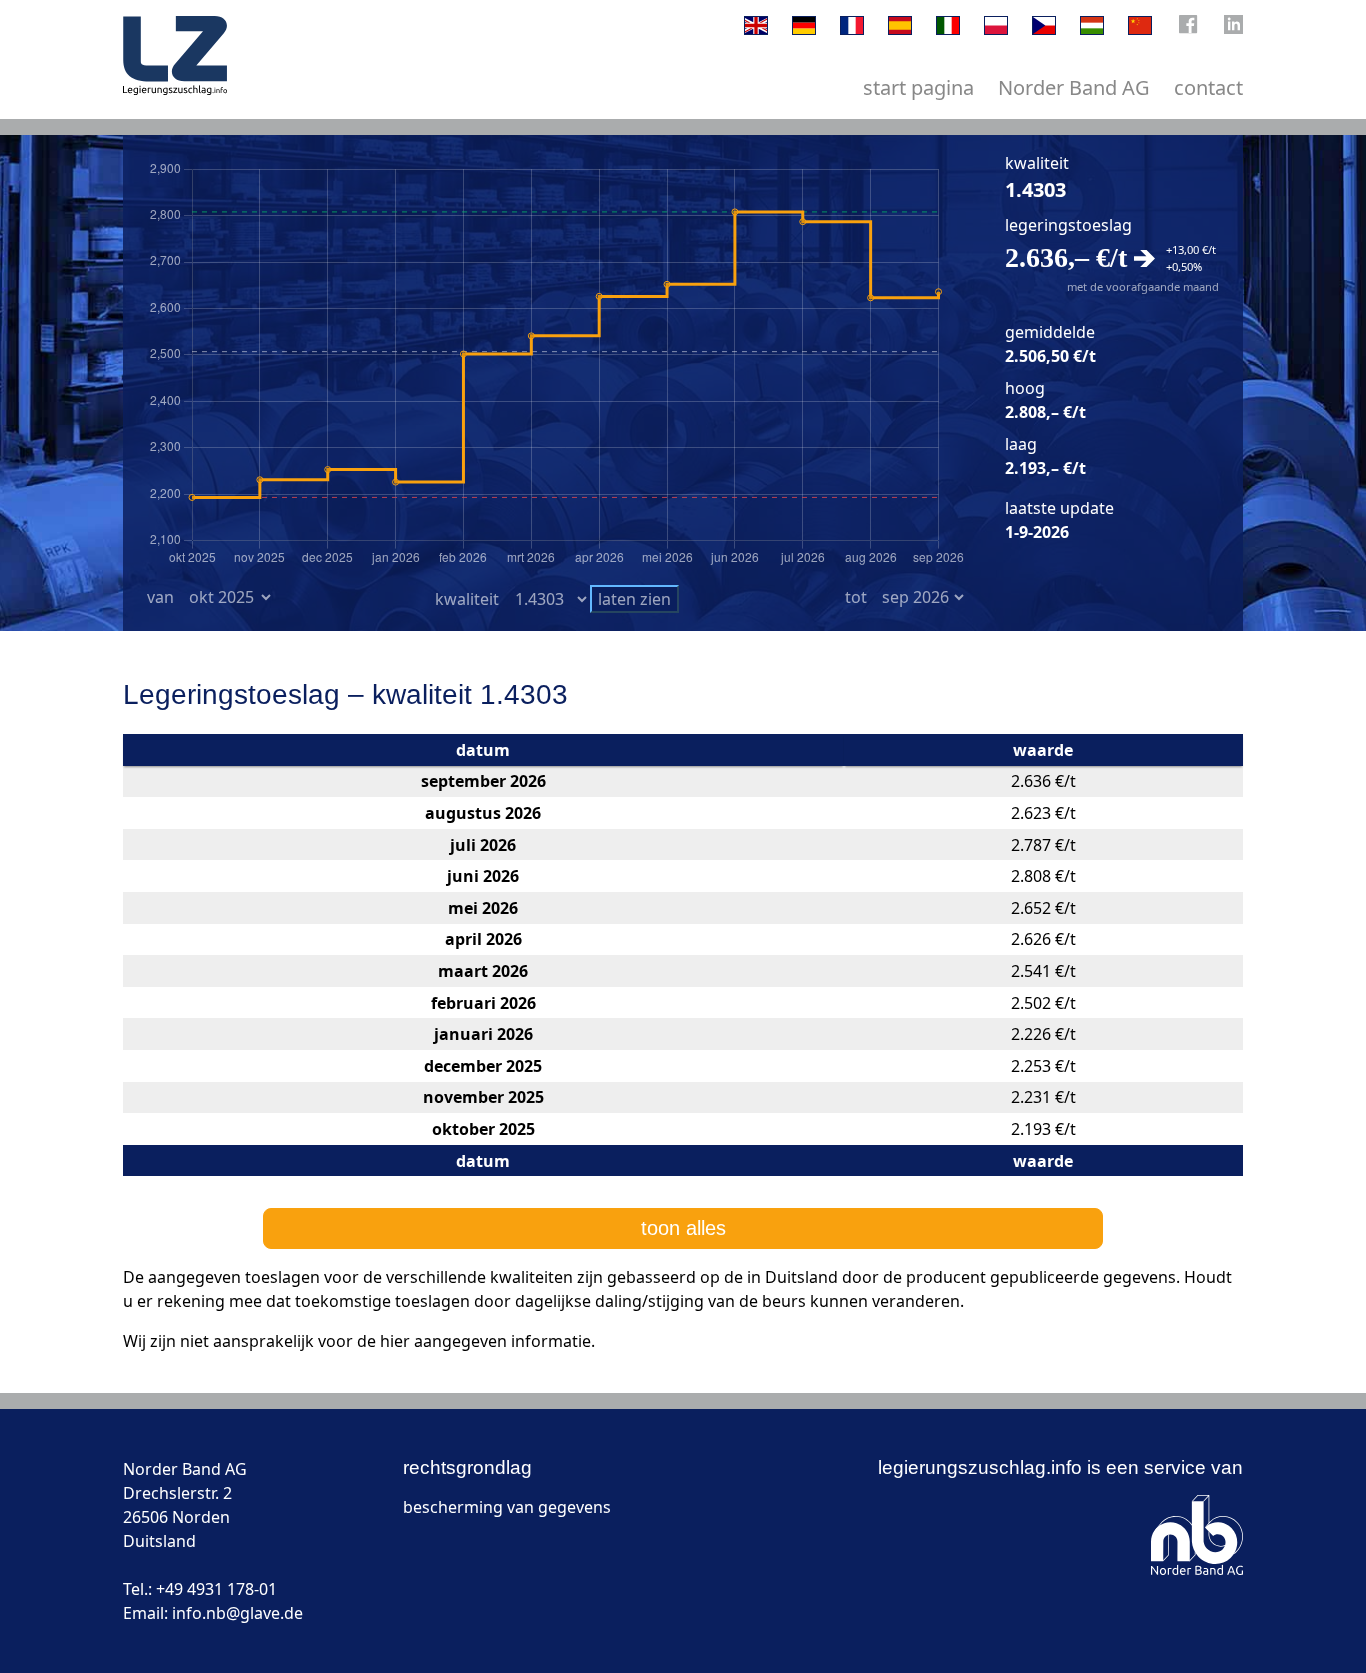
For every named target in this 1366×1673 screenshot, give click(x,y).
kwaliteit (467, 599)
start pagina (918, 87)
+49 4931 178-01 (216, 1589)
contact (1208, 87)
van (160, 597)
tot (856, 597)
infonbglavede (237, 1613)
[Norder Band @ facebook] (1188, 29)
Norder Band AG (1074, 87)
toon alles (683, 1228)
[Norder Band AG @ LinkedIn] (1233, 29)
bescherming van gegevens (507, 1507)
